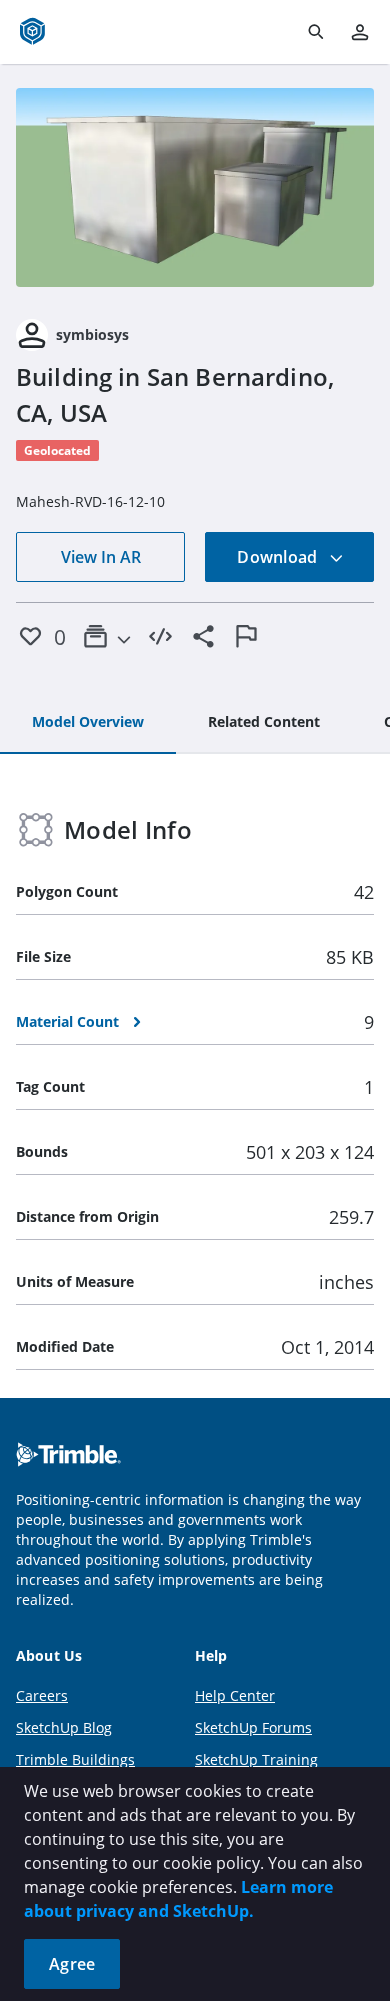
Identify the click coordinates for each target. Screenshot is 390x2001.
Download (279, 557)
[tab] (88, 723)
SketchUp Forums (253, 1727)
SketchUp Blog (64, 1727)
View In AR (101, 557)
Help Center (235, 1695)
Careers (42, 1695)
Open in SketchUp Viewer (195, 187)
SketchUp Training (256, 1759)
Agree (72, 1964)
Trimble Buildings (75, 1759)
